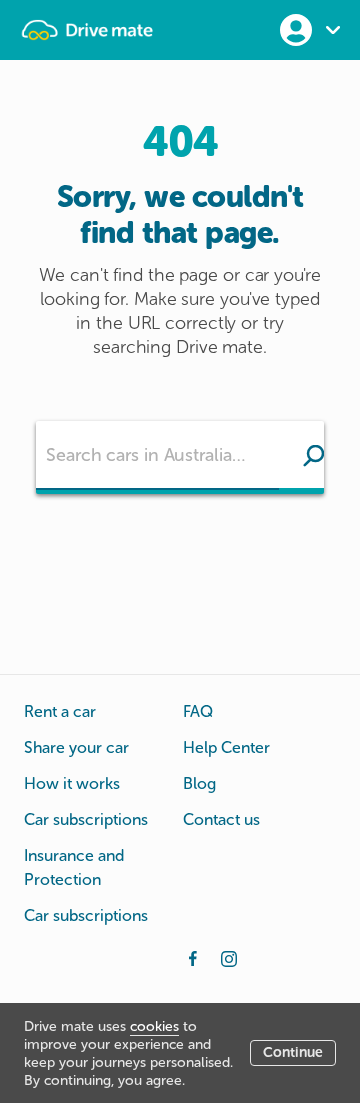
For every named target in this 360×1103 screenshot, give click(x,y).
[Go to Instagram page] (229, 957)
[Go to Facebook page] (193, 957)
